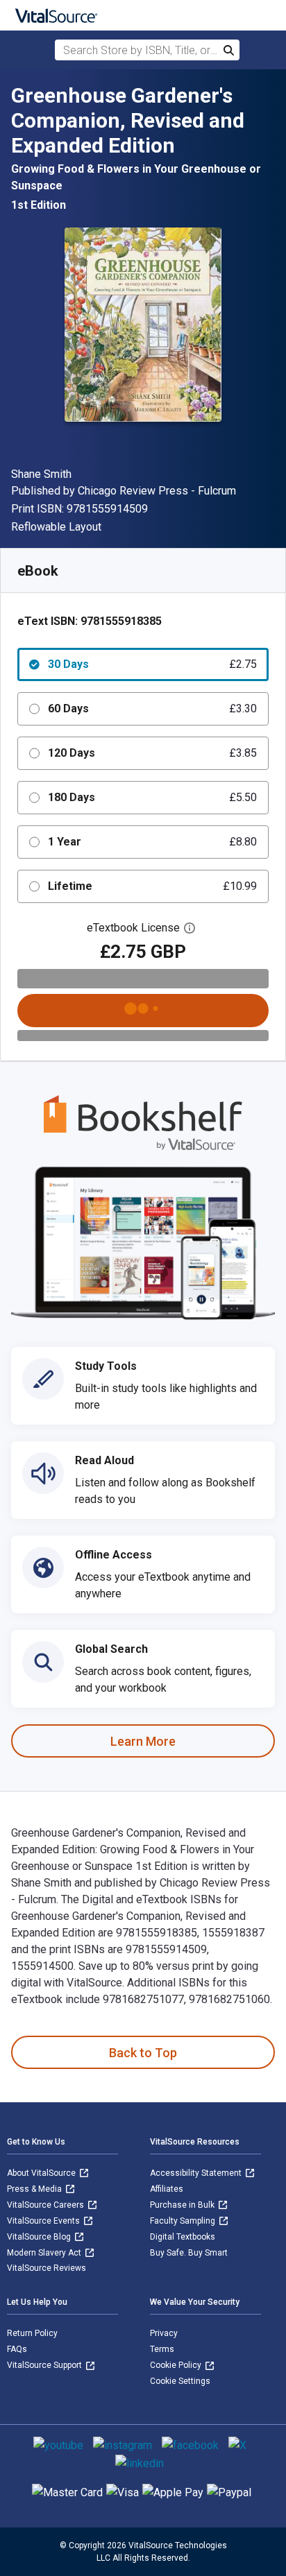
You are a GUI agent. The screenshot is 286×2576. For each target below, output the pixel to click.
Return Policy (32, 2333)
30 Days (152, 664)
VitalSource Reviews (47, 2268)
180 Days (152, 797)
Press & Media (35, 2189)
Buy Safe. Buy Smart (189, 2253)
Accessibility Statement (197, 2173)
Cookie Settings (180, 2381)
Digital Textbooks (183, 2237)
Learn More (143, 1741)
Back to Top (143, 2053)
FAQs (17, 2349)
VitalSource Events (44, 2221)
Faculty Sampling (184, 2221)
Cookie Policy (177, 2365)
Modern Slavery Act (45, 2253)
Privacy (164, 2333)
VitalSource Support (45, 2365)
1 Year (152, 842)
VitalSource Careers (47, 2205)
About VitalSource (42, 2173)
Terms (162, 2349)
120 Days (152, 753)
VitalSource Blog (40, 2237)
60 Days (152, 709)
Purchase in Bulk (183, 2205)
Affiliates (167, 2189)
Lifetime (152, 886)
